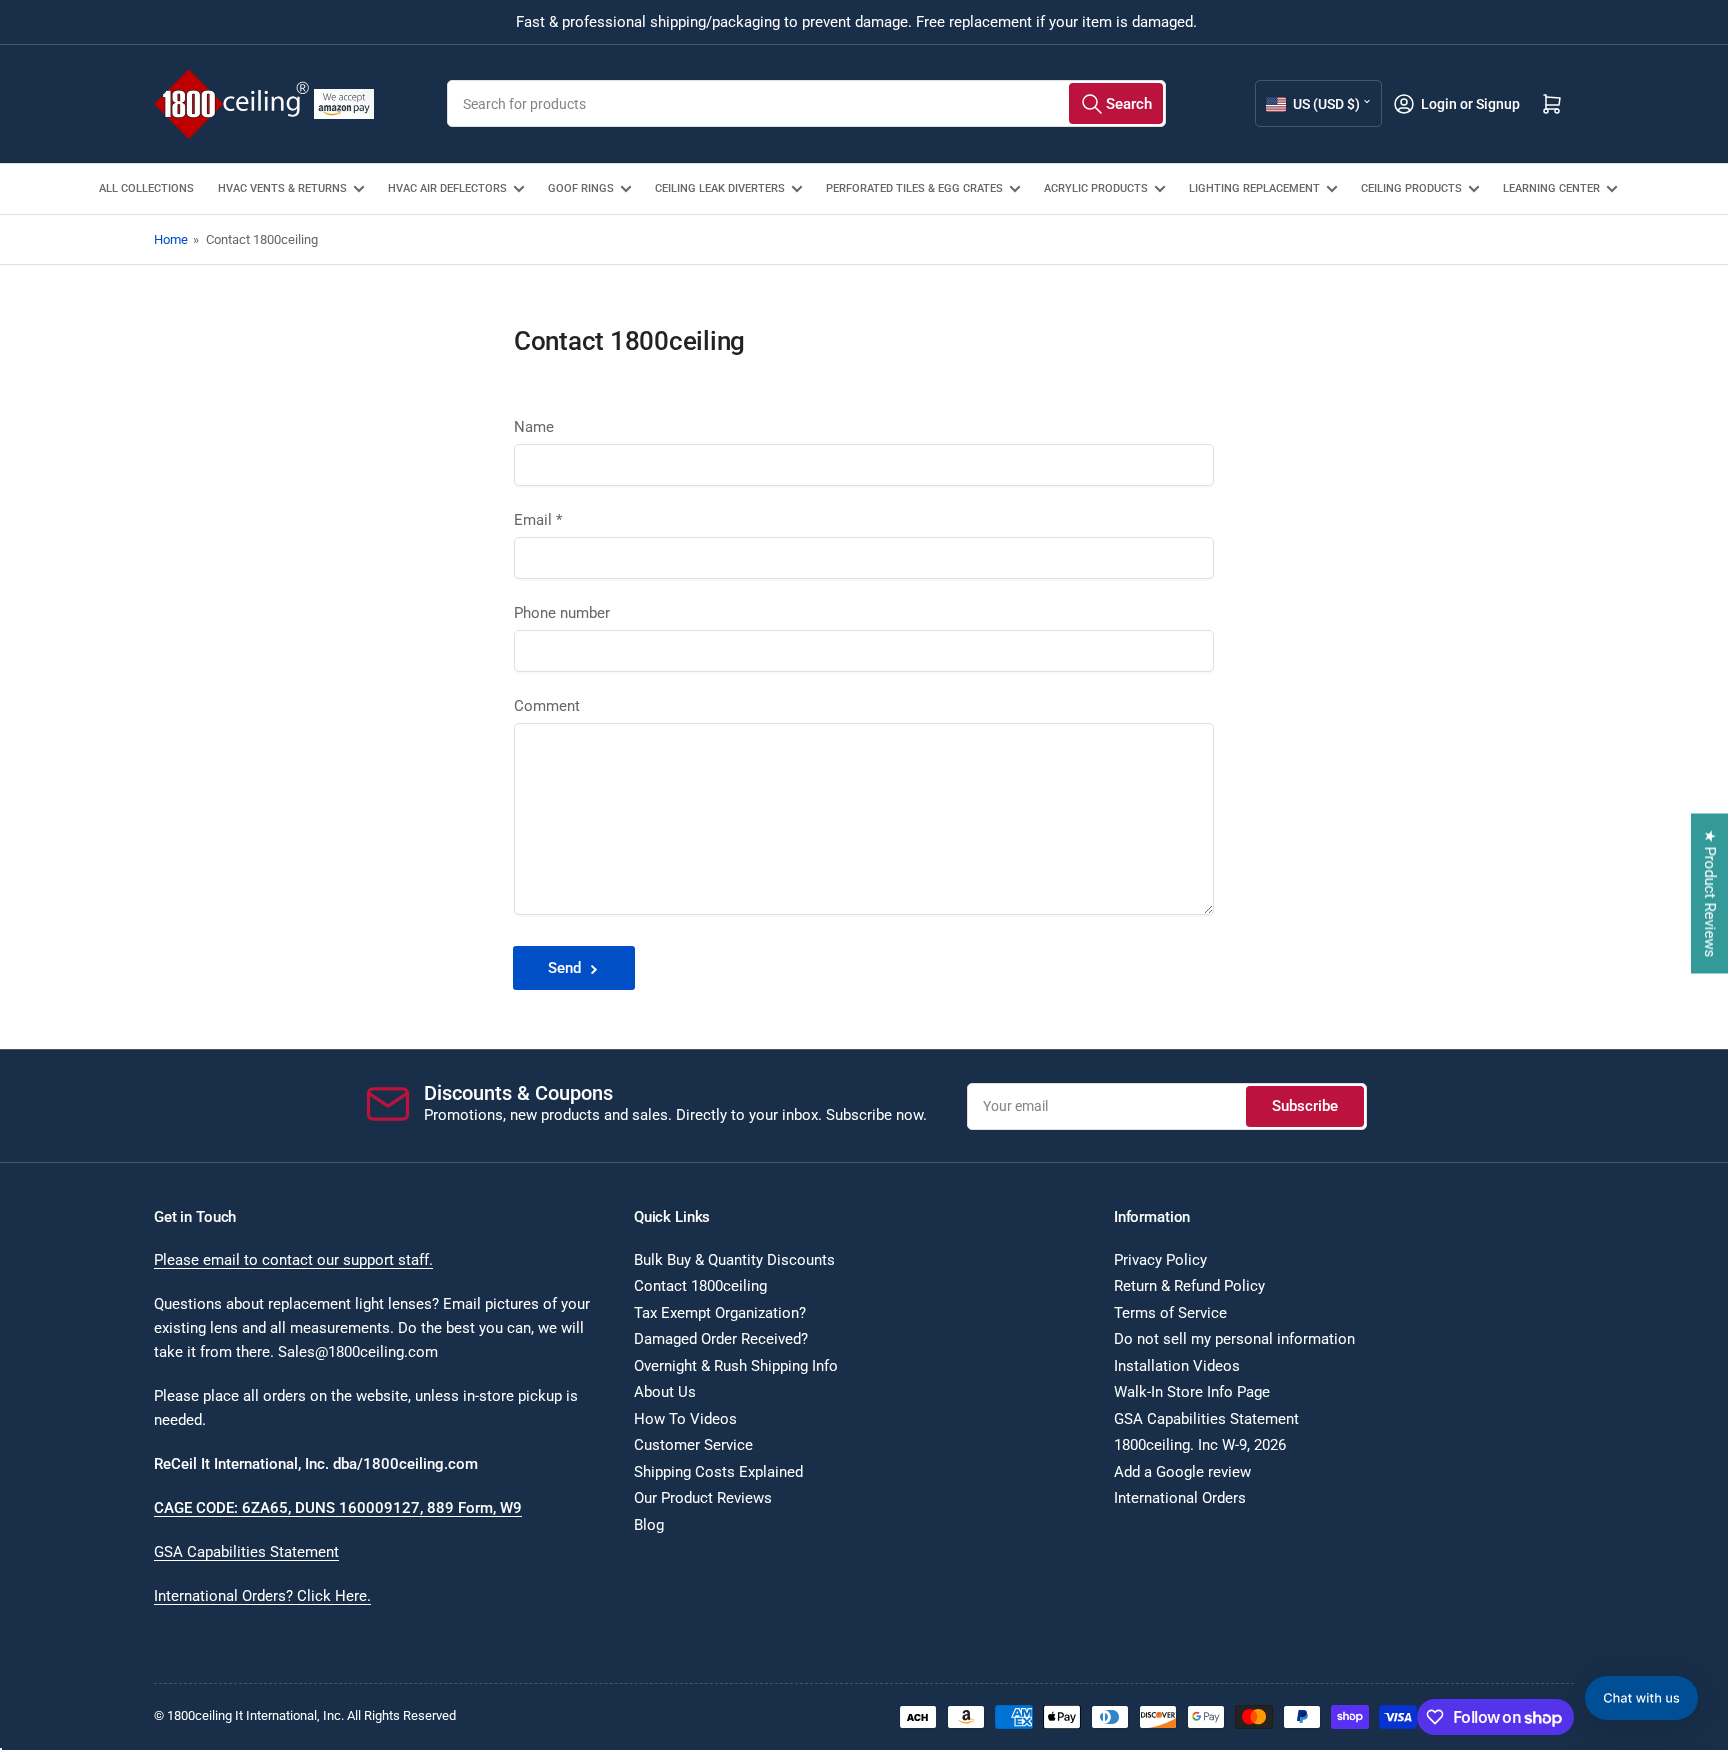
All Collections (146, 188)
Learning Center (1551, 188)
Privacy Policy (1160, 1260)
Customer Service (693, 1445)
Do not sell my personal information (1234, 1339)
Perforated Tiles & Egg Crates (914, 188)
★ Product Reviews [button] (1710, 894)
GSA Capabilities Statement (246, 1552)
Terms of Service (1170, 1313)
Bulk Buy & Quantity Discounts (734, 1260)
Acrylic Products (1096, 188)
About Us (665, 1392)
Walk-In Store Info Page (1192, 1392)
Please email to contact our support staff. (293, 1260)
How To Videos (685, 1419)
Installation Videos (1177, 1366)
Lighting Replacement (1254, 188)
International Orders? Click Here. (262, 1596)
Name (534, 427)
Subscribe (1305, 1106)
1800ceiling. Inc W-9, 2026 (1200, 1445)
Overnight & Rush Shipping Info (736, 1366)
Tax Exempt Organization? (720, 1313)
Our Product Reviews (703, 1498)
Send (564, 968)
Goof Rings (581, 188)
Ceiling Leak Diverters (720, 188)
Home (171, 239)
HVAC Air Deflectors (447, 188)
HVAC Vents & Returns (282, 188)
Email (538, 520)
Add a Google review (1182, 1472)
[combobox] (806, 103)
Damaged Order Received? (721, 1339)
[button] (1641, 1698)
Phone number (562, 613)
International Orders (1180, 1498)
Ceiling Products (1411, 188)
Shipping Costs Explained (718, 1472)
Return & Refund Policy (1189, 1286)
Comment (547, 706)
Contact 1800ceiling (700, 1286)
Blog (649, 1525)
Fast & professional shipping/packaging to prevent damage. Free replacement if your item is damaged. (856, 22)
